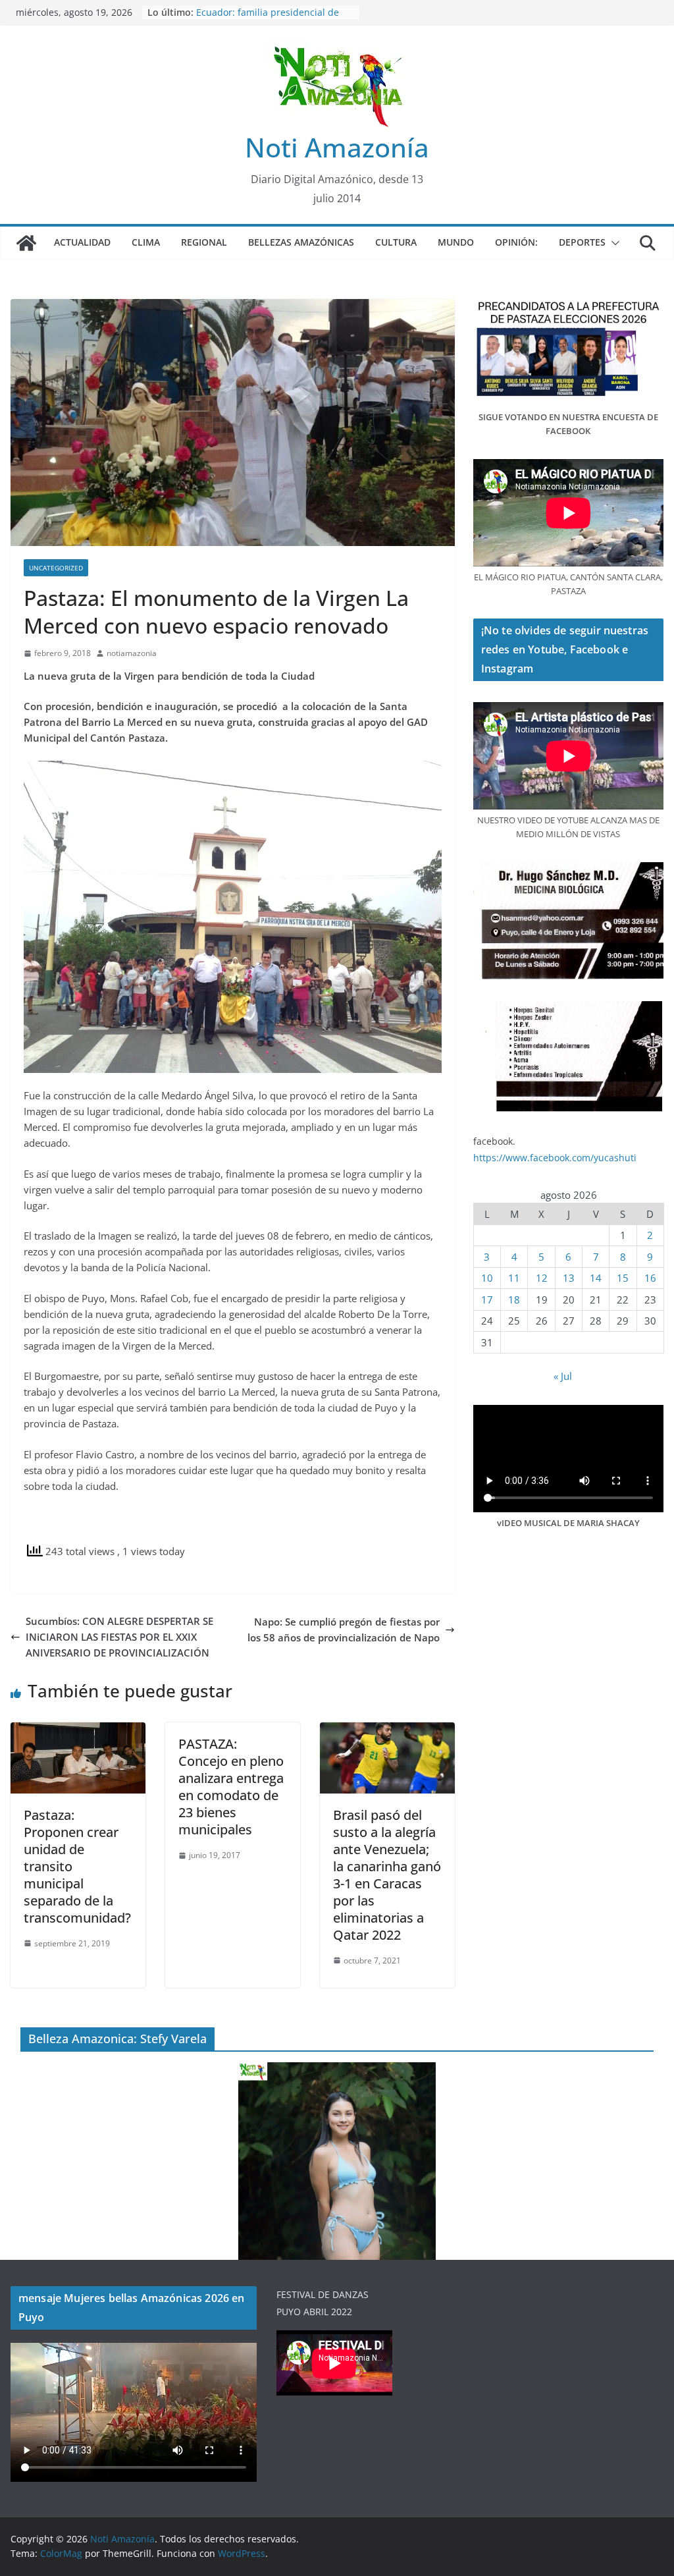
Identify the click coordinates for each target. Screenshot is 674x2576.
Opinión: (516, 242)
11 (514, 1278)
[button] (613, 243)
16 (650, 1278)
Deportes (582, 242)
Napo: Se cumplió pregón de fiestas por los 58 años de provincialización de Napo (344, 1630)
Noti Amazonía (337, 147)
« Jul (563, 1376)
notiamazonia (132, 653)
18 (514, 1300)
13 (569, 1278)
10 (487, 1278)
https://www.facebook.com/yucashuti (555, 1158)
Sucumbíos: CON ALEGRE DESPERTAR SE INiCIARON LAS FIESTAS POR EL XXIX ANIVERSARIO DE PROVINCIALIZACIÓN (119, 1637)
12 (542, 1278)
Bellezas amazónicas (301, 242)
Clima (146, 242)
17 (487, 1300)
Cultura (396, 242)
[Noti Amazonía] (26, 243)
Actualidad (82, 242)
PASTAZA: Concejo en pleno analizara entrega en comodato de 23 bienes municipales (231, 1787)
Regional (204, 242)
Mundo (456, 242)
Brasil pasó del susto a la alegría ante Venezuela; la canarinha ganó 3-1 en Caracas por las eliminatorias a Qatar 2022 (387, 1875)
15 (623, 1278)
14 (596, 1278)
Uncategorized (56, 568)
